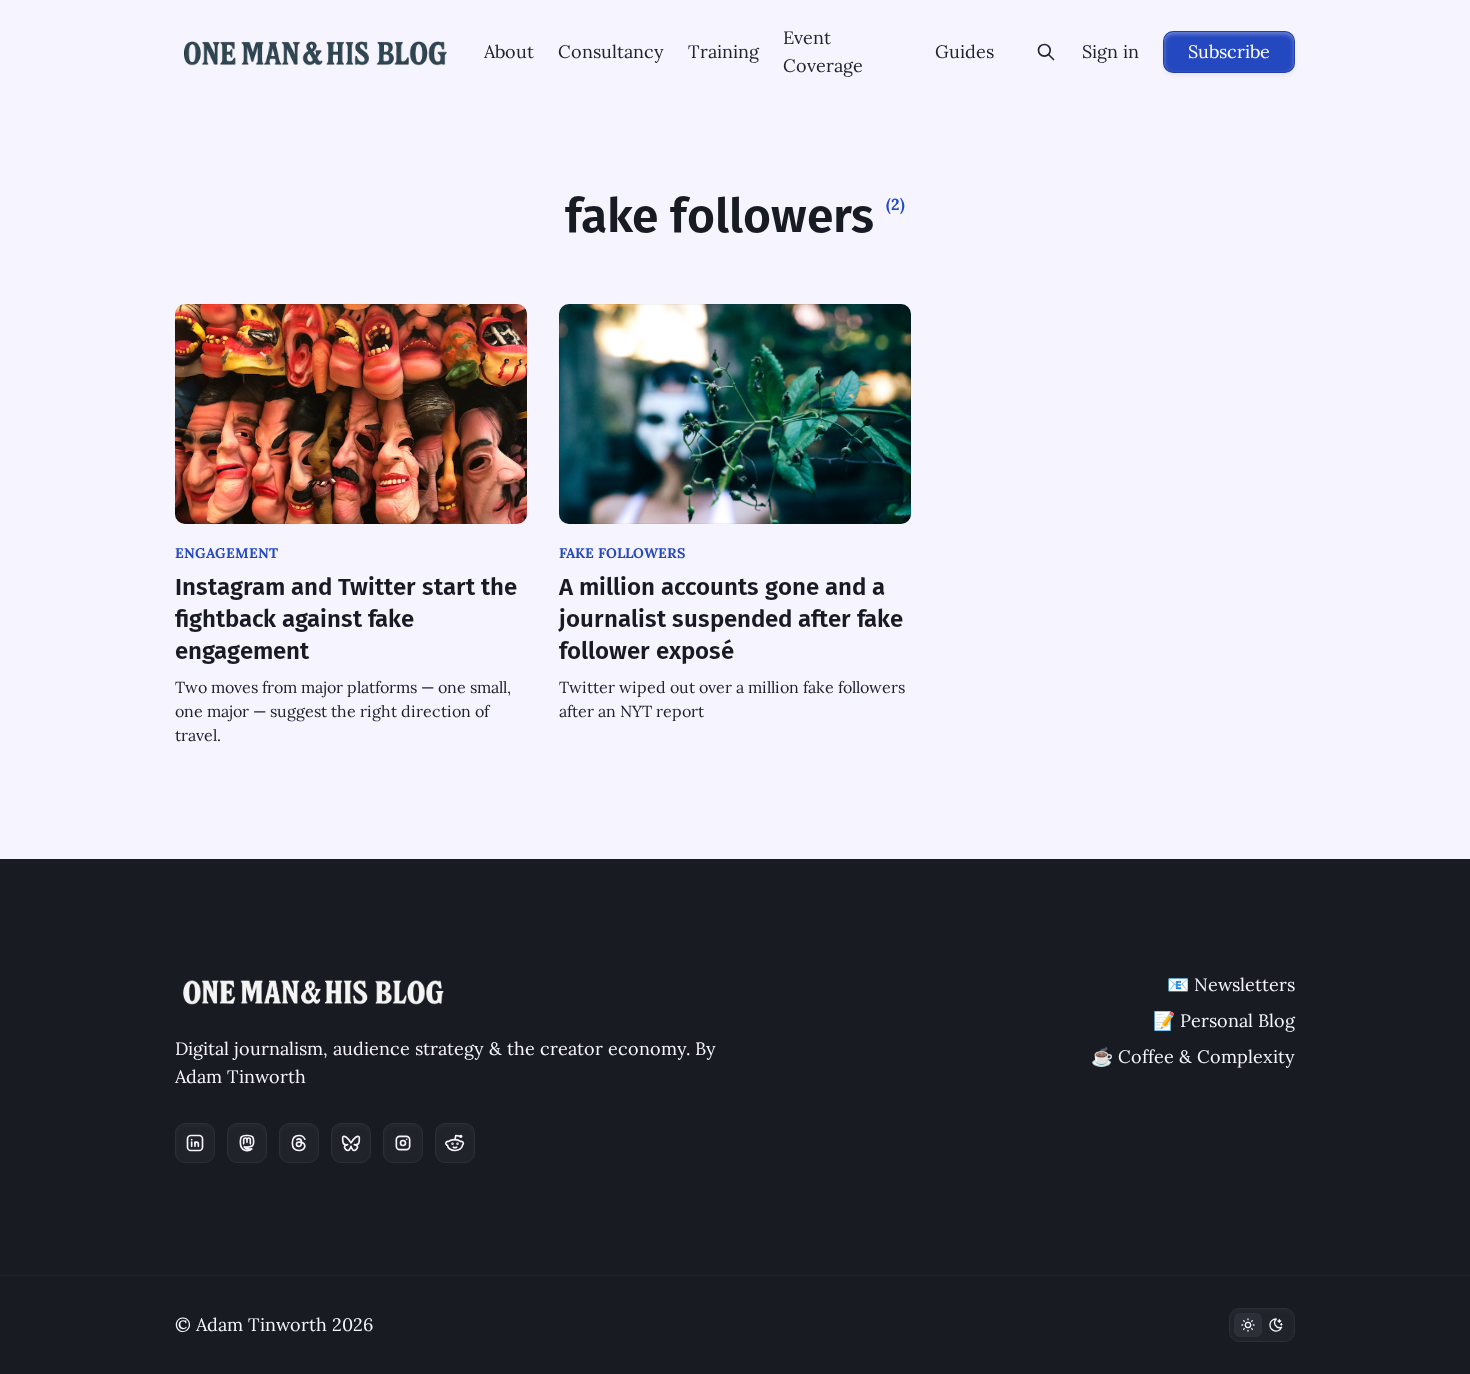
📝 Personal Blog (1224, 1020)
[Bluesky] (351, 1143)
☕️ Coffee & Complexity (1193, 1056)
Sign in (1110, 51)
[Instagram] (403, 1143)
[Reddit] (455, 1143)
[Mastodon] (247, 1143)
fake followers (622, 553)
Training (723, 51)
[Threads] (299, 1143)
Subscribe (1229, 51)
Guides (964, 51)
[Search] (1046, 52)
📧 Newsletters (1231, 984)
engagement (226, 553)
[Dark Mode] (1262, 1325)
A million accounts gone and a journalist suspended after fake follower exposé (731, 619)
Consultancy (611, 51)
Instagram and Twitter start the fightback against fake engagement (346, 619)
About (509, 51)
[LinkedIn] (195, 1143)
